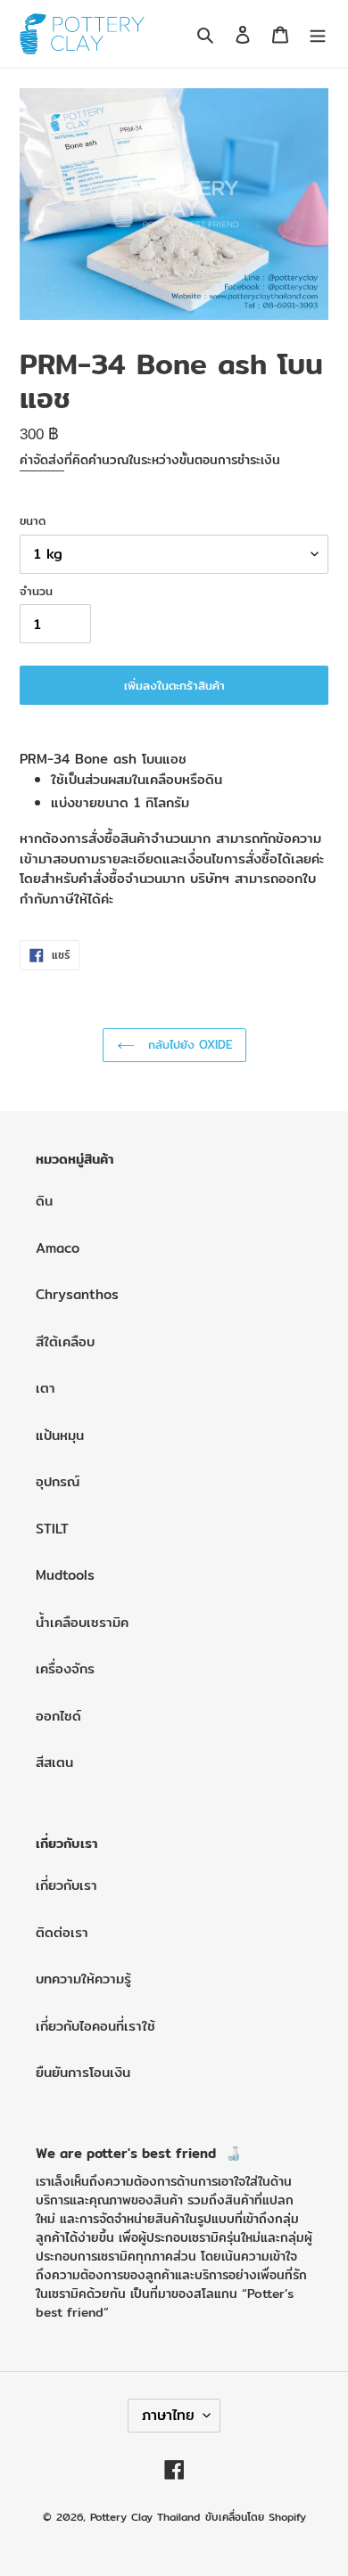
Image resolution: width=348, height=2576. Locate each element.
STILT (52, 1529)
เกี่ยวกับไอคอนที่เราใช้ (95, 2026)
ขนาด (33, 521)
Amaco (58, 1248)
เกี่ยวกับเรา (66, 1885)
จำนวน (36, 591)
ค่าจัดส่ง (42, 460)
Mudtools (65, 1575)
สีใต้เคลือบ (65, 1341)
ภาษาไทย (168, 2415)
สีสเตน (54, 1762)
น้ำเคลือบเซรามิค (82, 1622)
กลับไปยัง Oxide (188, 1044)
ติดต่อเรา (62, 1932)
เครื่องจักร (65, 1668)
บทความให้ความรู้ (83, 1979)
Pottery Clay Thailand (145, 2517)
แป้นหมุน (60, 1435)
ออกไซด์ (58, 1716)
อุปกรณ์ (58, 1481)
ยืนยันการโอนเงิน (83, 2072)
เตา (46, 1388)
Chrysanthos (77, 1294)
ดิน (44, 1201)
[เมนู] (318, 34)
